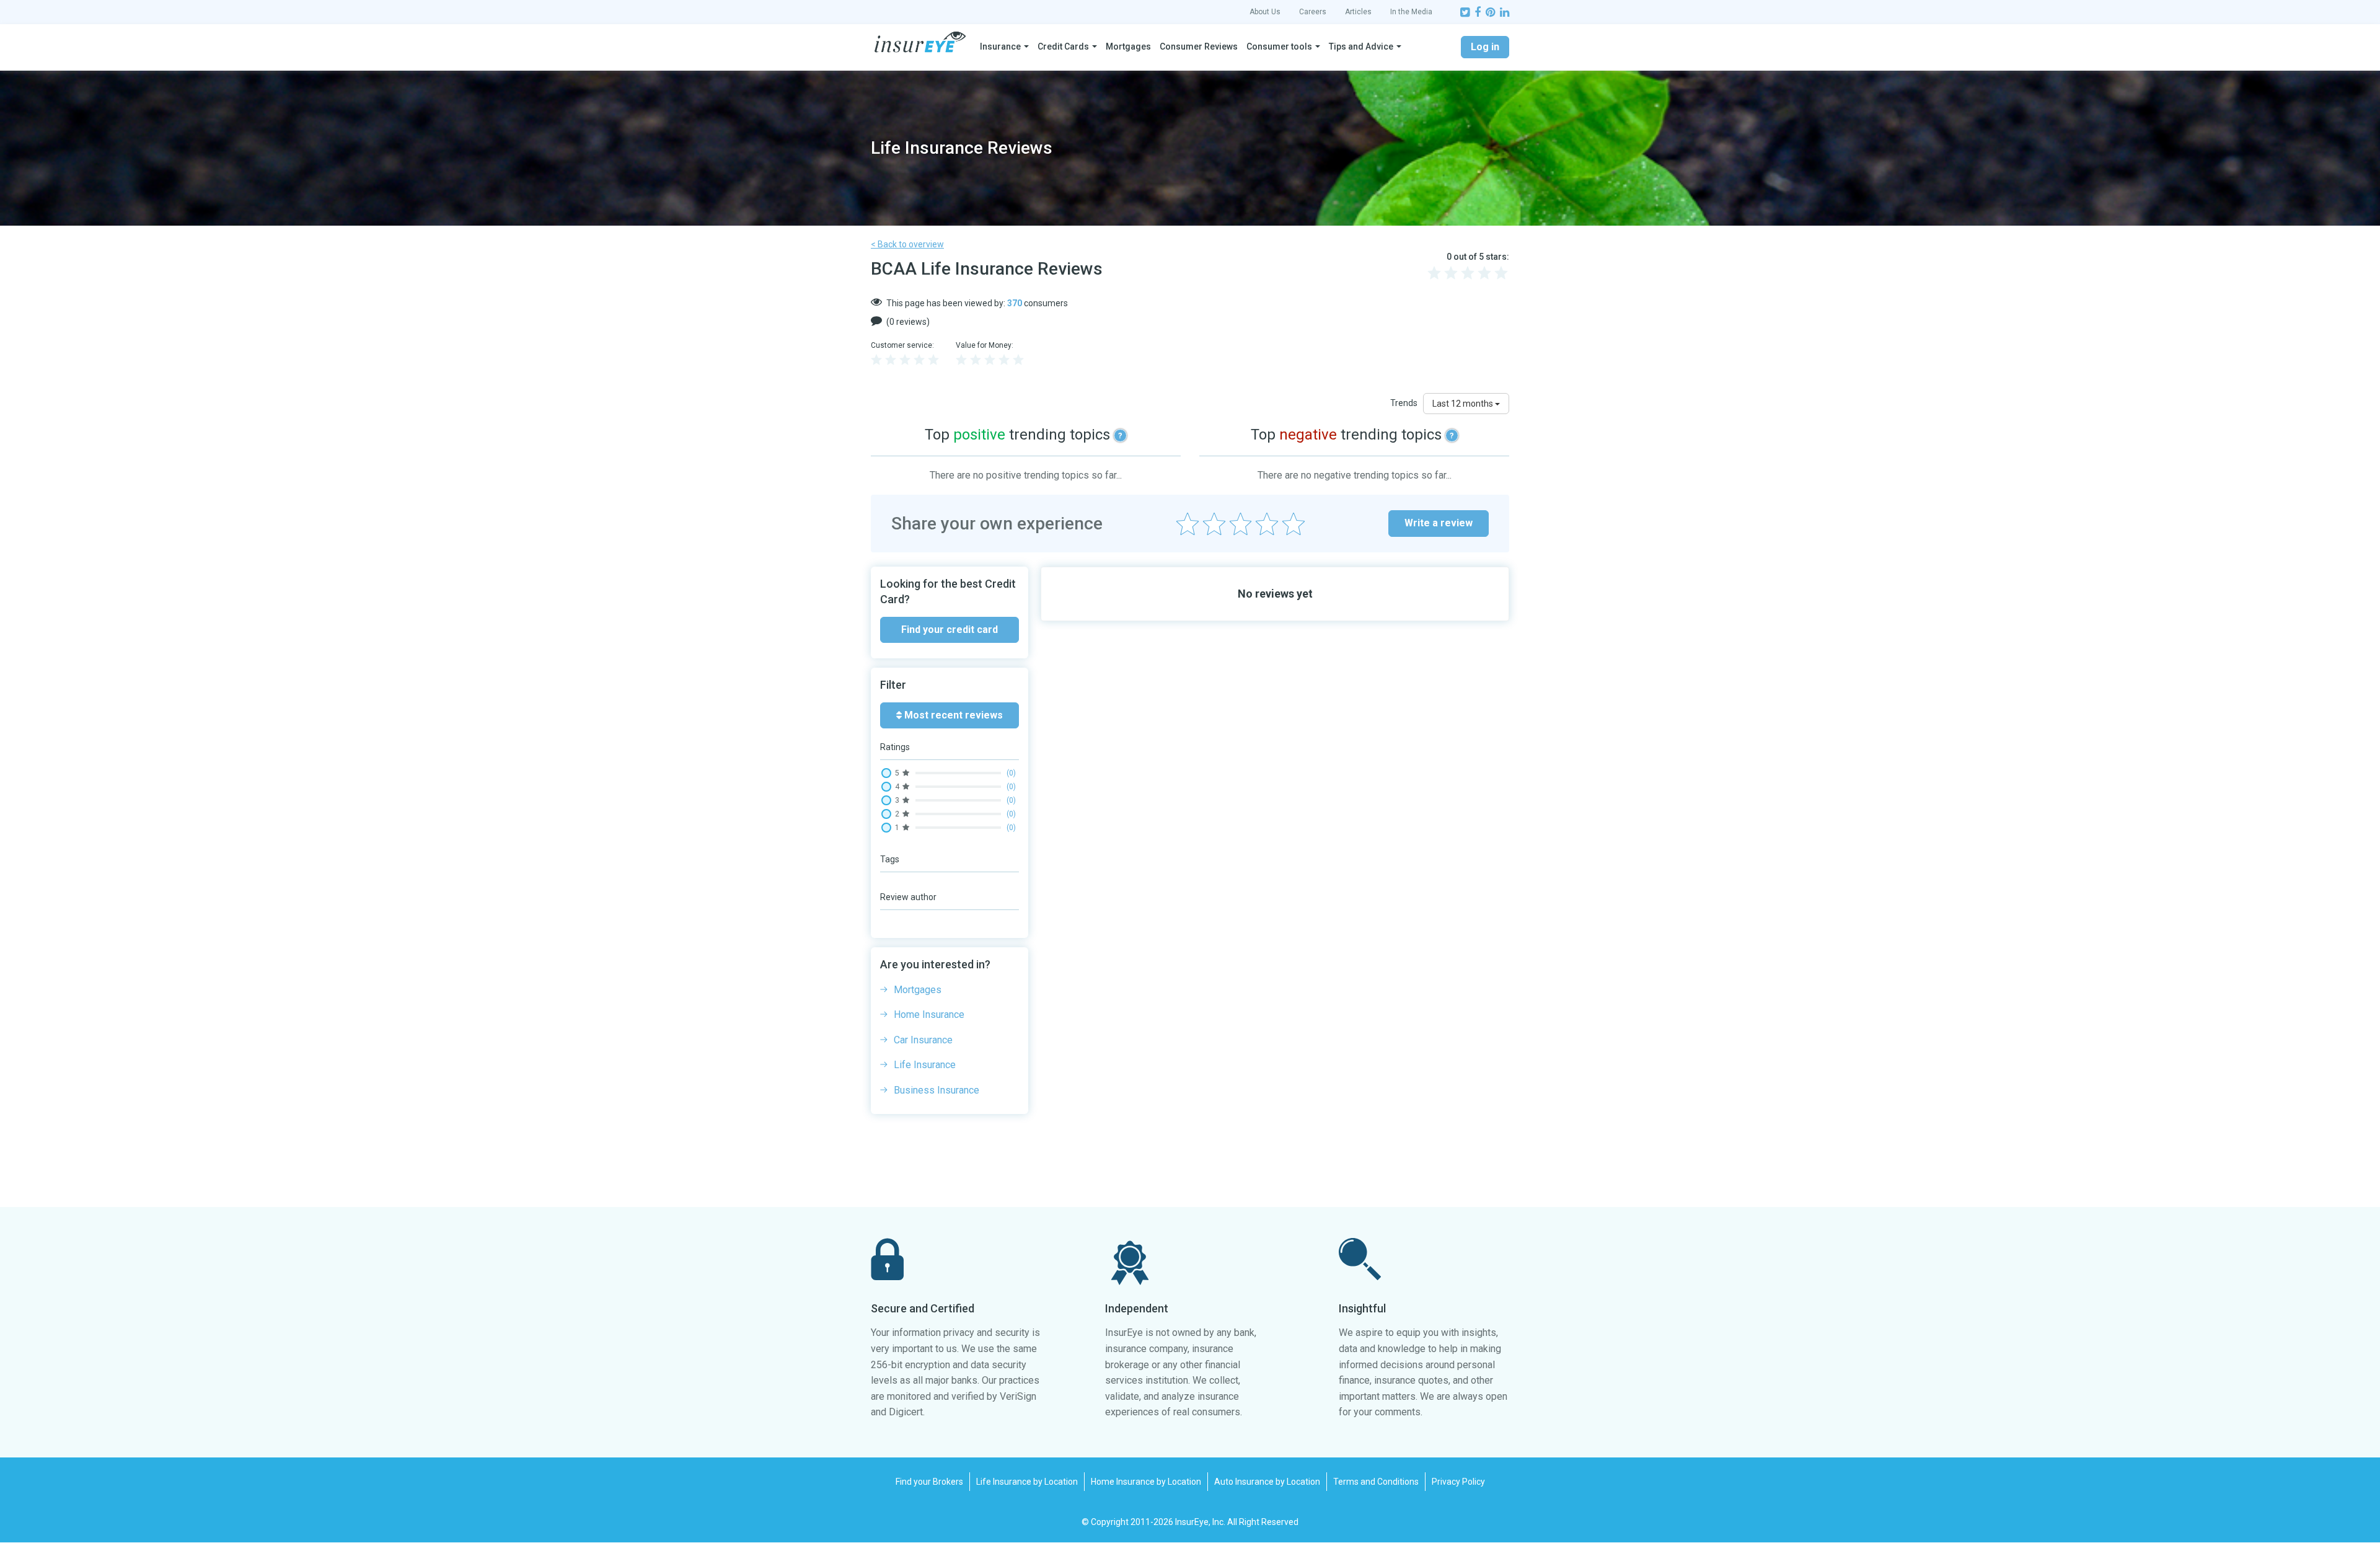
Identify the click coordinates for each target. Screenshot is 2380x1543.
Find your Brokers (929, 1482)
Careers (1313, 12)
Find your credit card (950, 630)
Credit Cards (1063, 46)
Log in (1485, 47)
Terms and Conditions (1376, 1482)
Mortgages (1128, 46)
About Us (1265, 12)
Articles (1358, 12)
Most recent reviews (952, 715)
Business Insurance (937, 1090)
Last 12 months (1464, 404)
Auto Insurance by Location (1267, 1482)
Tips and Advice (1361, 46)
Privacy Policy (1458, 1482)
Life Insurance (925, 1065)
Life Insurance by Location (1027, 1482)
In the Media (1411, 12)
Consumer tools (1279, 46)
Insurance (1000, 46)
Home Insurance (929, 1015)
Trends (1404, 403)
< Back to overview (907, 244)
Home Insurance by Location (1146, 1482)
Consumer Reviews (1199, 46)
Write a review (1439, 523)
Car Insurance (923, 1040)
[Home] (920, 42)
